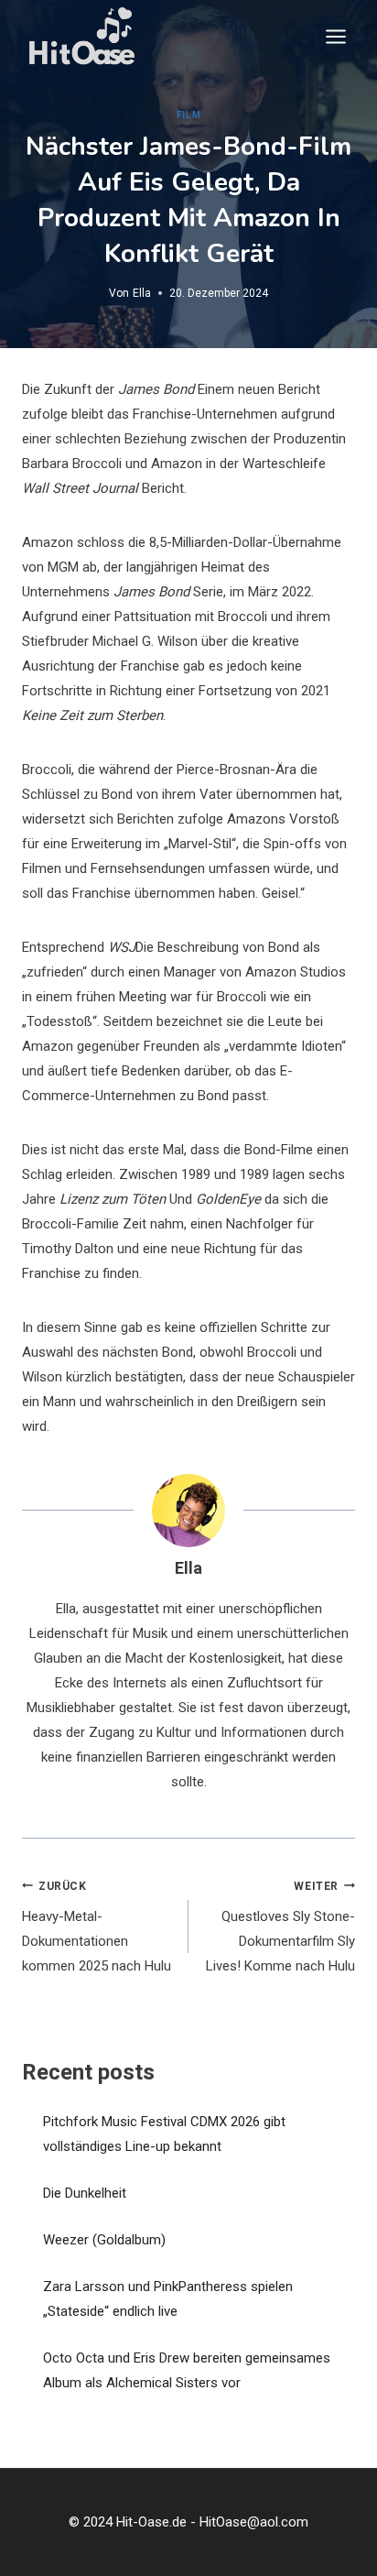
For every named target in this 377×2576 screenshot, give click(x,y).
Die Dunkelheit (85, 2193)
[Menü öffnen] (335, 36)
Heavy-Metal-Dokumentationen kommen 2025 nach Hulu (97, 1927)
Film (188, 115)
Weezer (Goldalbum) (104, 2240)
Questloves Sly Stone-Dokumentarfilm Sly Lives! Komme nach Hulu (280, 1927)
